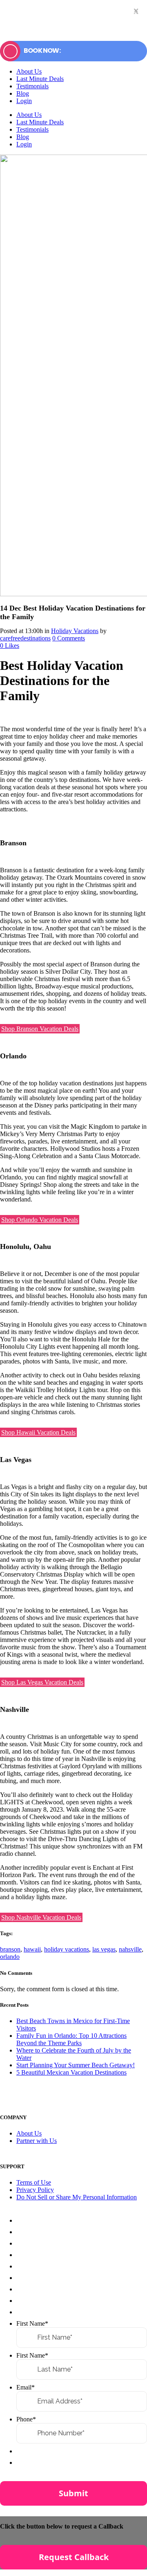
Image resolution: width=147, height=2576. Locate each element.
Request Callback (74, 2557)
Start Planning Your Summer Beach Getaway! (76, 2065)
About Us (29, 2133)
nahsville (130, 1949)
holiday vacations (67, 1949)
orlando (10, 1957)
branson (10, 1949)
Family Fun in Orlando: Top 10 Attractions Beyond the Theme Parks (71, 2039)
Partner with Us (37, 2141)
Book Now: (42, 51)
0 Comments (69, 638)
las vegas (104, 1949)
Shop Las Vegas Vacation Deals (42, 1682)
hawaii (32, 1949)
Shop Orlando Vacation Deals (40, 1220)
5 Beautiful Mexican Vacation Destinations (71, 2072)
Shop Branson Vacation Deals (40, 1029)
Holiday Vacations (75, 631)
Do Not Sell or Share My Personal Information (77, 2197)
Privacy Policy (35, 2190)
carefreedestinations (25, 638)
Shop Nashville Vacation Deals (41, 1917)
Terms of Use (34, 2182)
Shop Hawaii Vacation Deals (38, 1432)
